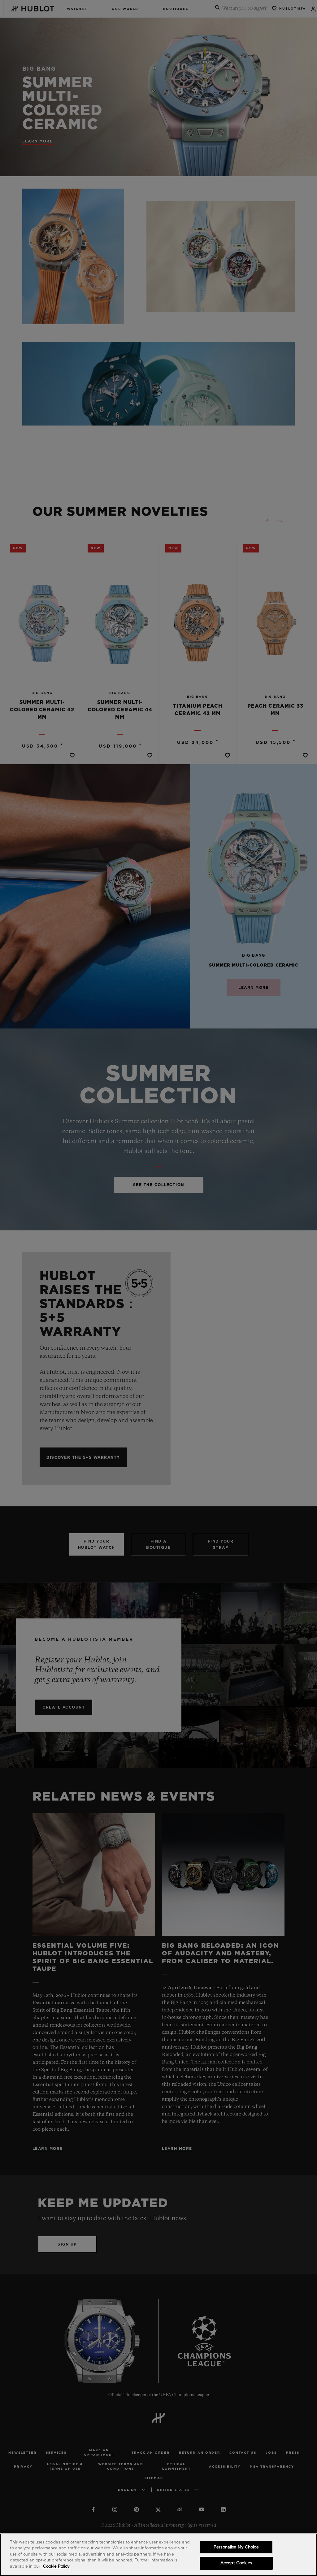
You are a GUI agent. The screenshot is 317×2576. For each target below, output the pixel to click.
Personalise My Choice (236, 2547)
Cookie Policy (56, 2567)
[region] (158, 2555)
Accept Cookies (236, 2563)
